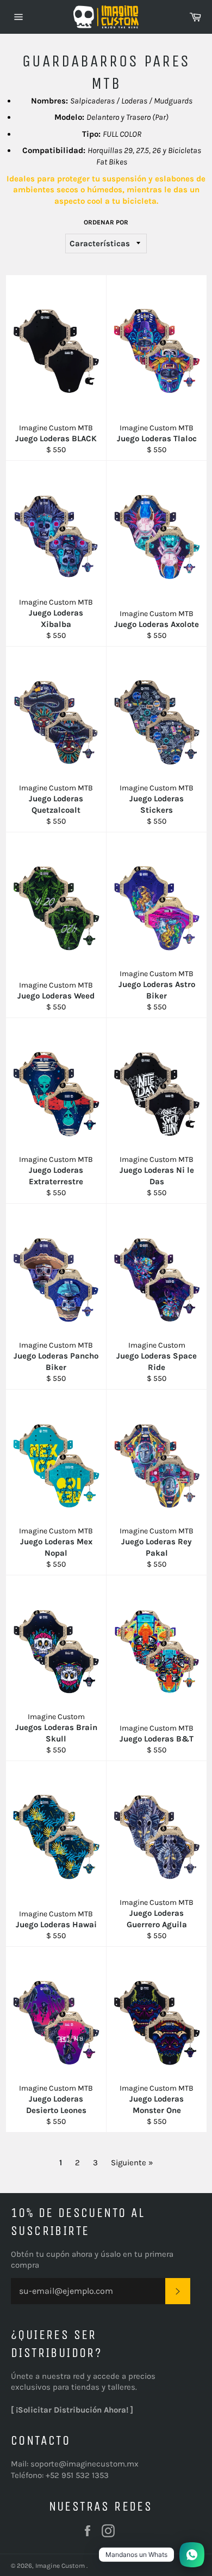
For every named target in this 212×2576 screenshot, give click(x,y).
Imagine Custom (61, 2566)
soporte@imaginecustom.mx (85, 2464)
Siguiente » (132, 2163)
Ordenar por (106, 222)
